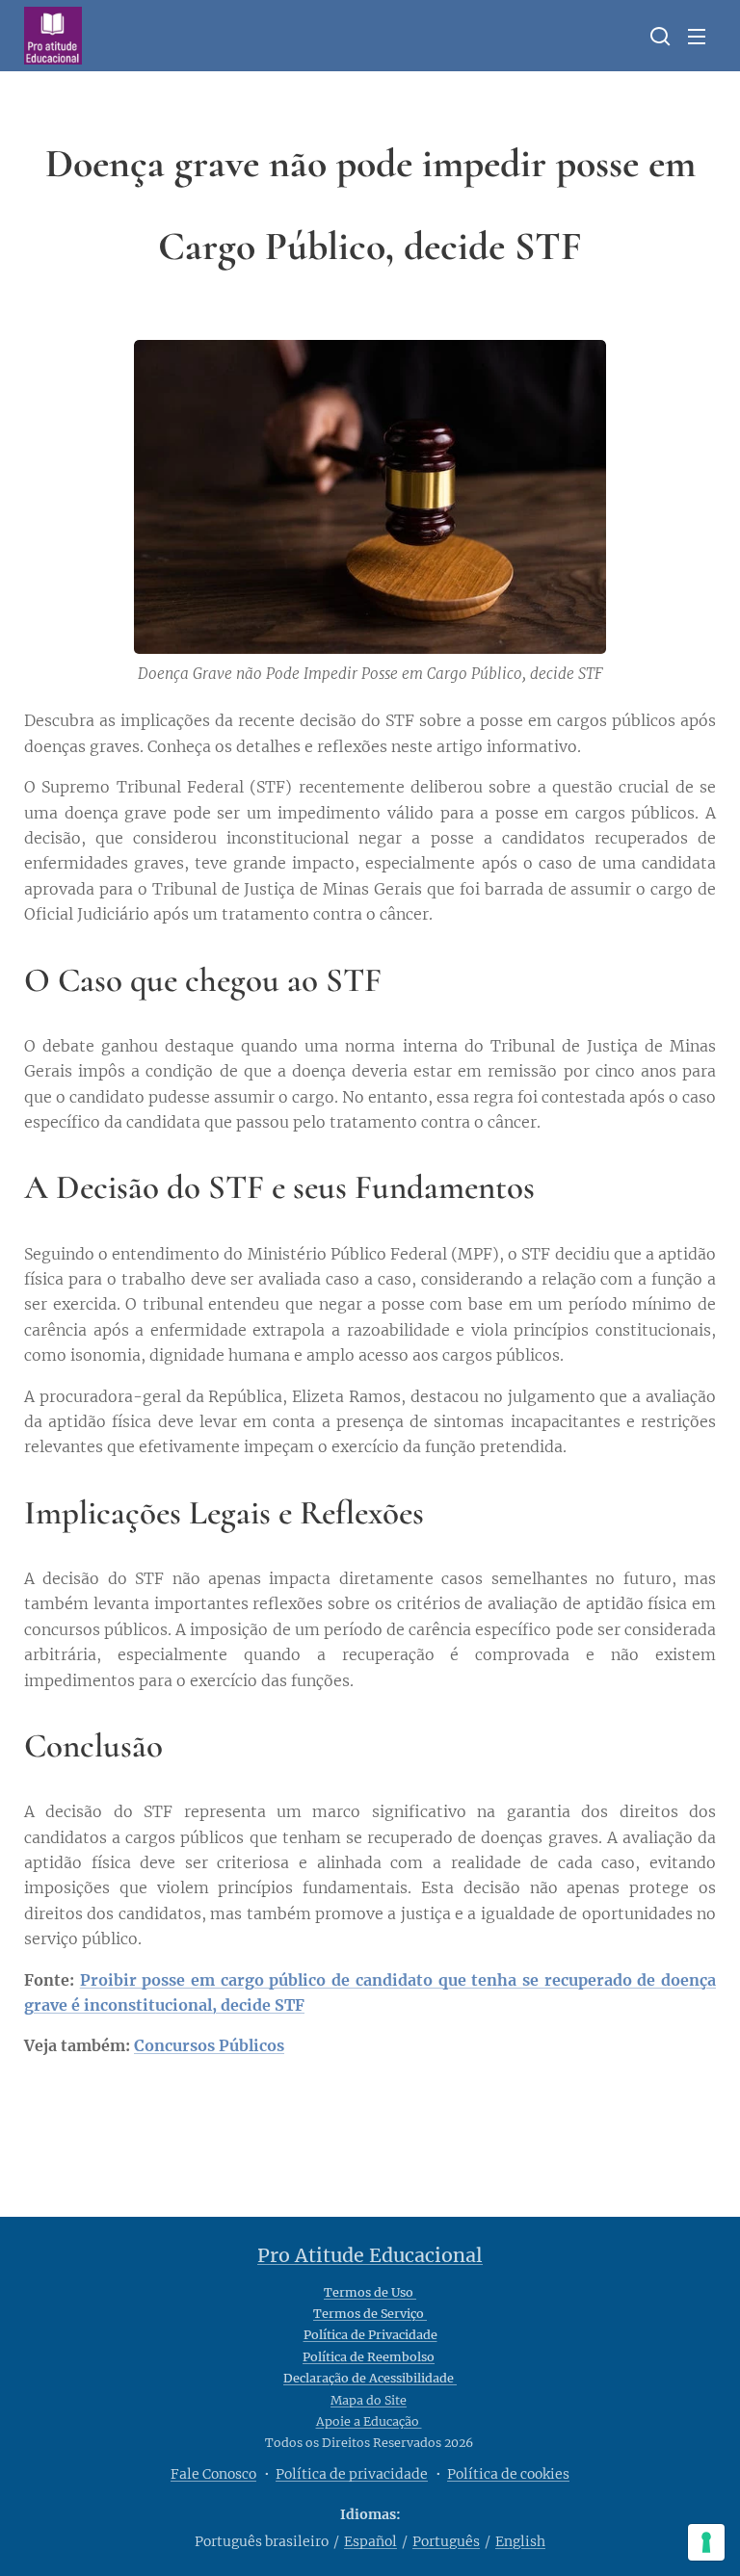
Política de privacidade (352, 2474)
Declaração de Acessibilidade (370, 2378)
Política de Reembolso (369, 2357)
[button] (658, 36)
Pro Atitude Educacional (370, 2255)
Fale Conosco (213, 2474)
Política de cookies (508, 2474)
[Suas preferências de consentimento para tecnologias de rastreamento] (706, 2542)
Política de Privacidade (370, 2335)
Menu (697, 36)
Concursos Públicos (209, 2045)
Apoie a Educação (369, 2421)
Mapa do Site (369, 2400)
